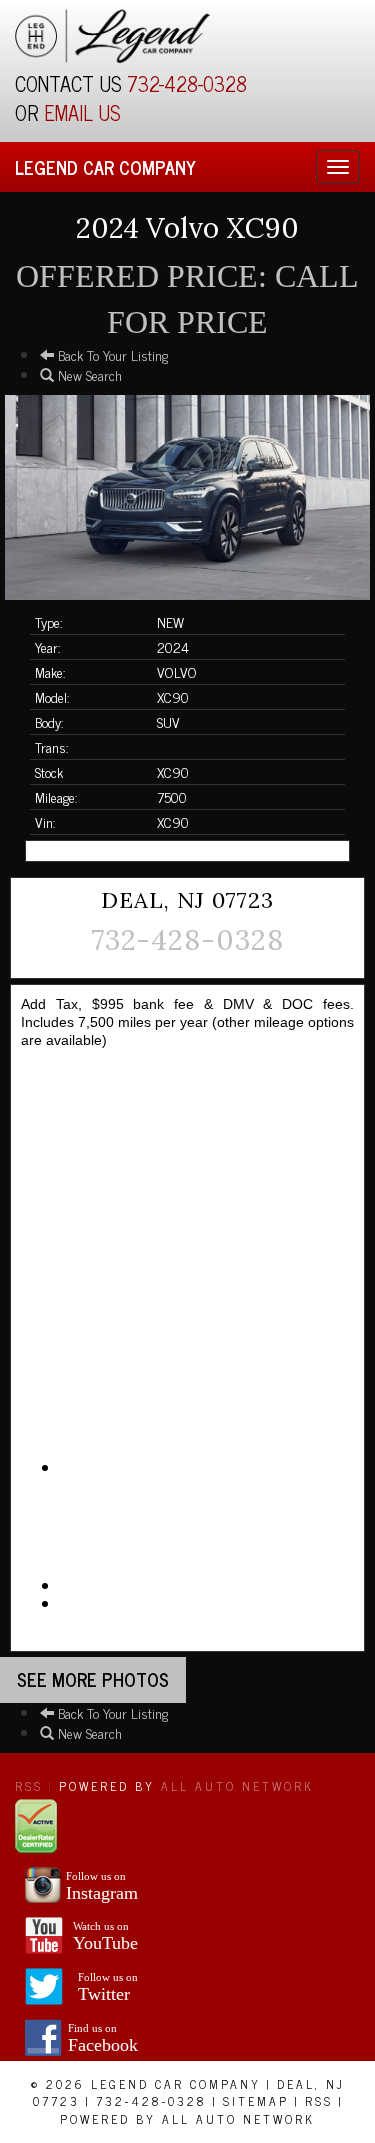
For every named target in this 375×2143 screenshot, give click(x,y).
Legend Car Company (105, 167)
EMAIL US (82, 112)
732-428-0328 (187, 83)
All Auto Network (237, 1786)
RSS (29, 1786)
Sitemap (256, 2101)
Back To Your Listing (111, 354)
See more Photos (93, 1679)
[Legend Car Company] (112, 32)
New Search (88, 374)
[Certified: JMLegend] (36, 1824)
